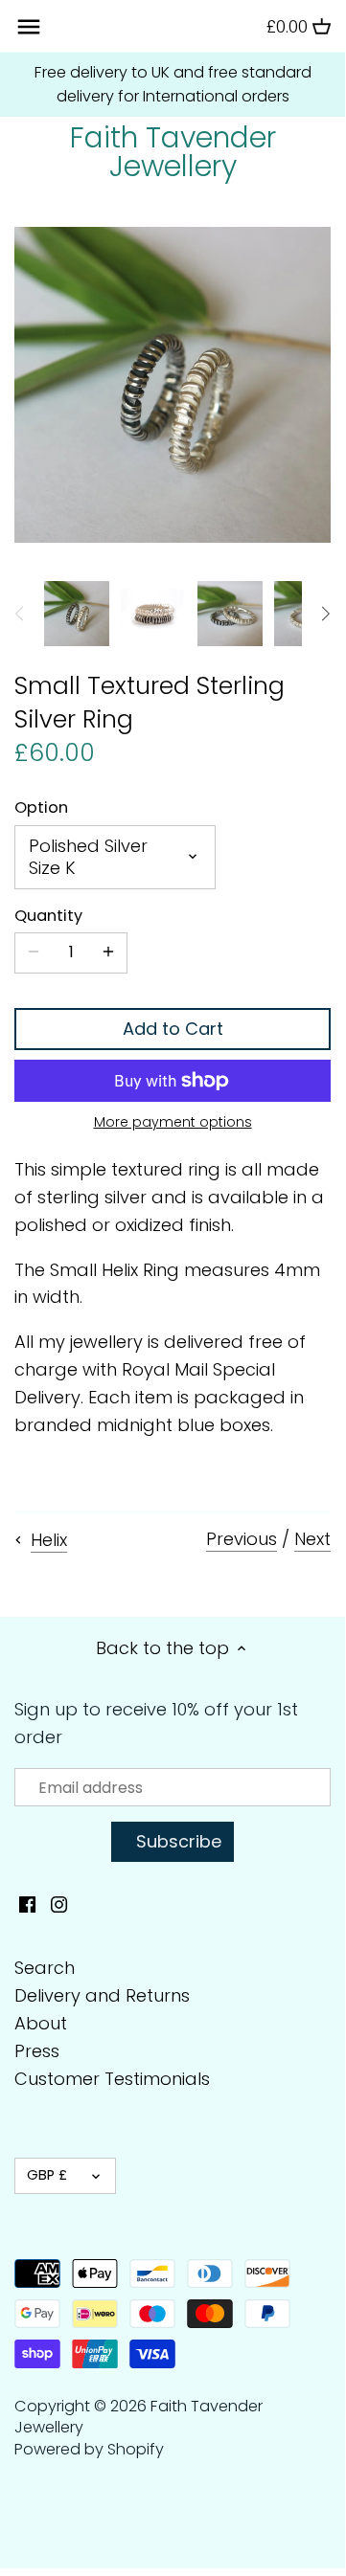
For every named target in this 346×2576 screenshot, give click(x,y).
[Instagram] (59, 1904)
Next (312, 1539)
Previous (242, 1539)
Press (37, 2051)
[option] (77, 614)
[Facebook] (27, 1904)
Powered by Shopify (89, 2449)
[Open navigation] (29, 27)
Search (45, 1968)
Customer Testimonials (112, 2079)
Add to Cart (173, 1029)
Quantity (48, 916)
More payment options (173, 1122)
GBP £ (47, 2175)
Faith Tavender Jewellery (173, 152)
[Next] (325, 614)
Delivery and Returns (102, 1995)
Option (41, 807)
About (41, 2023)
